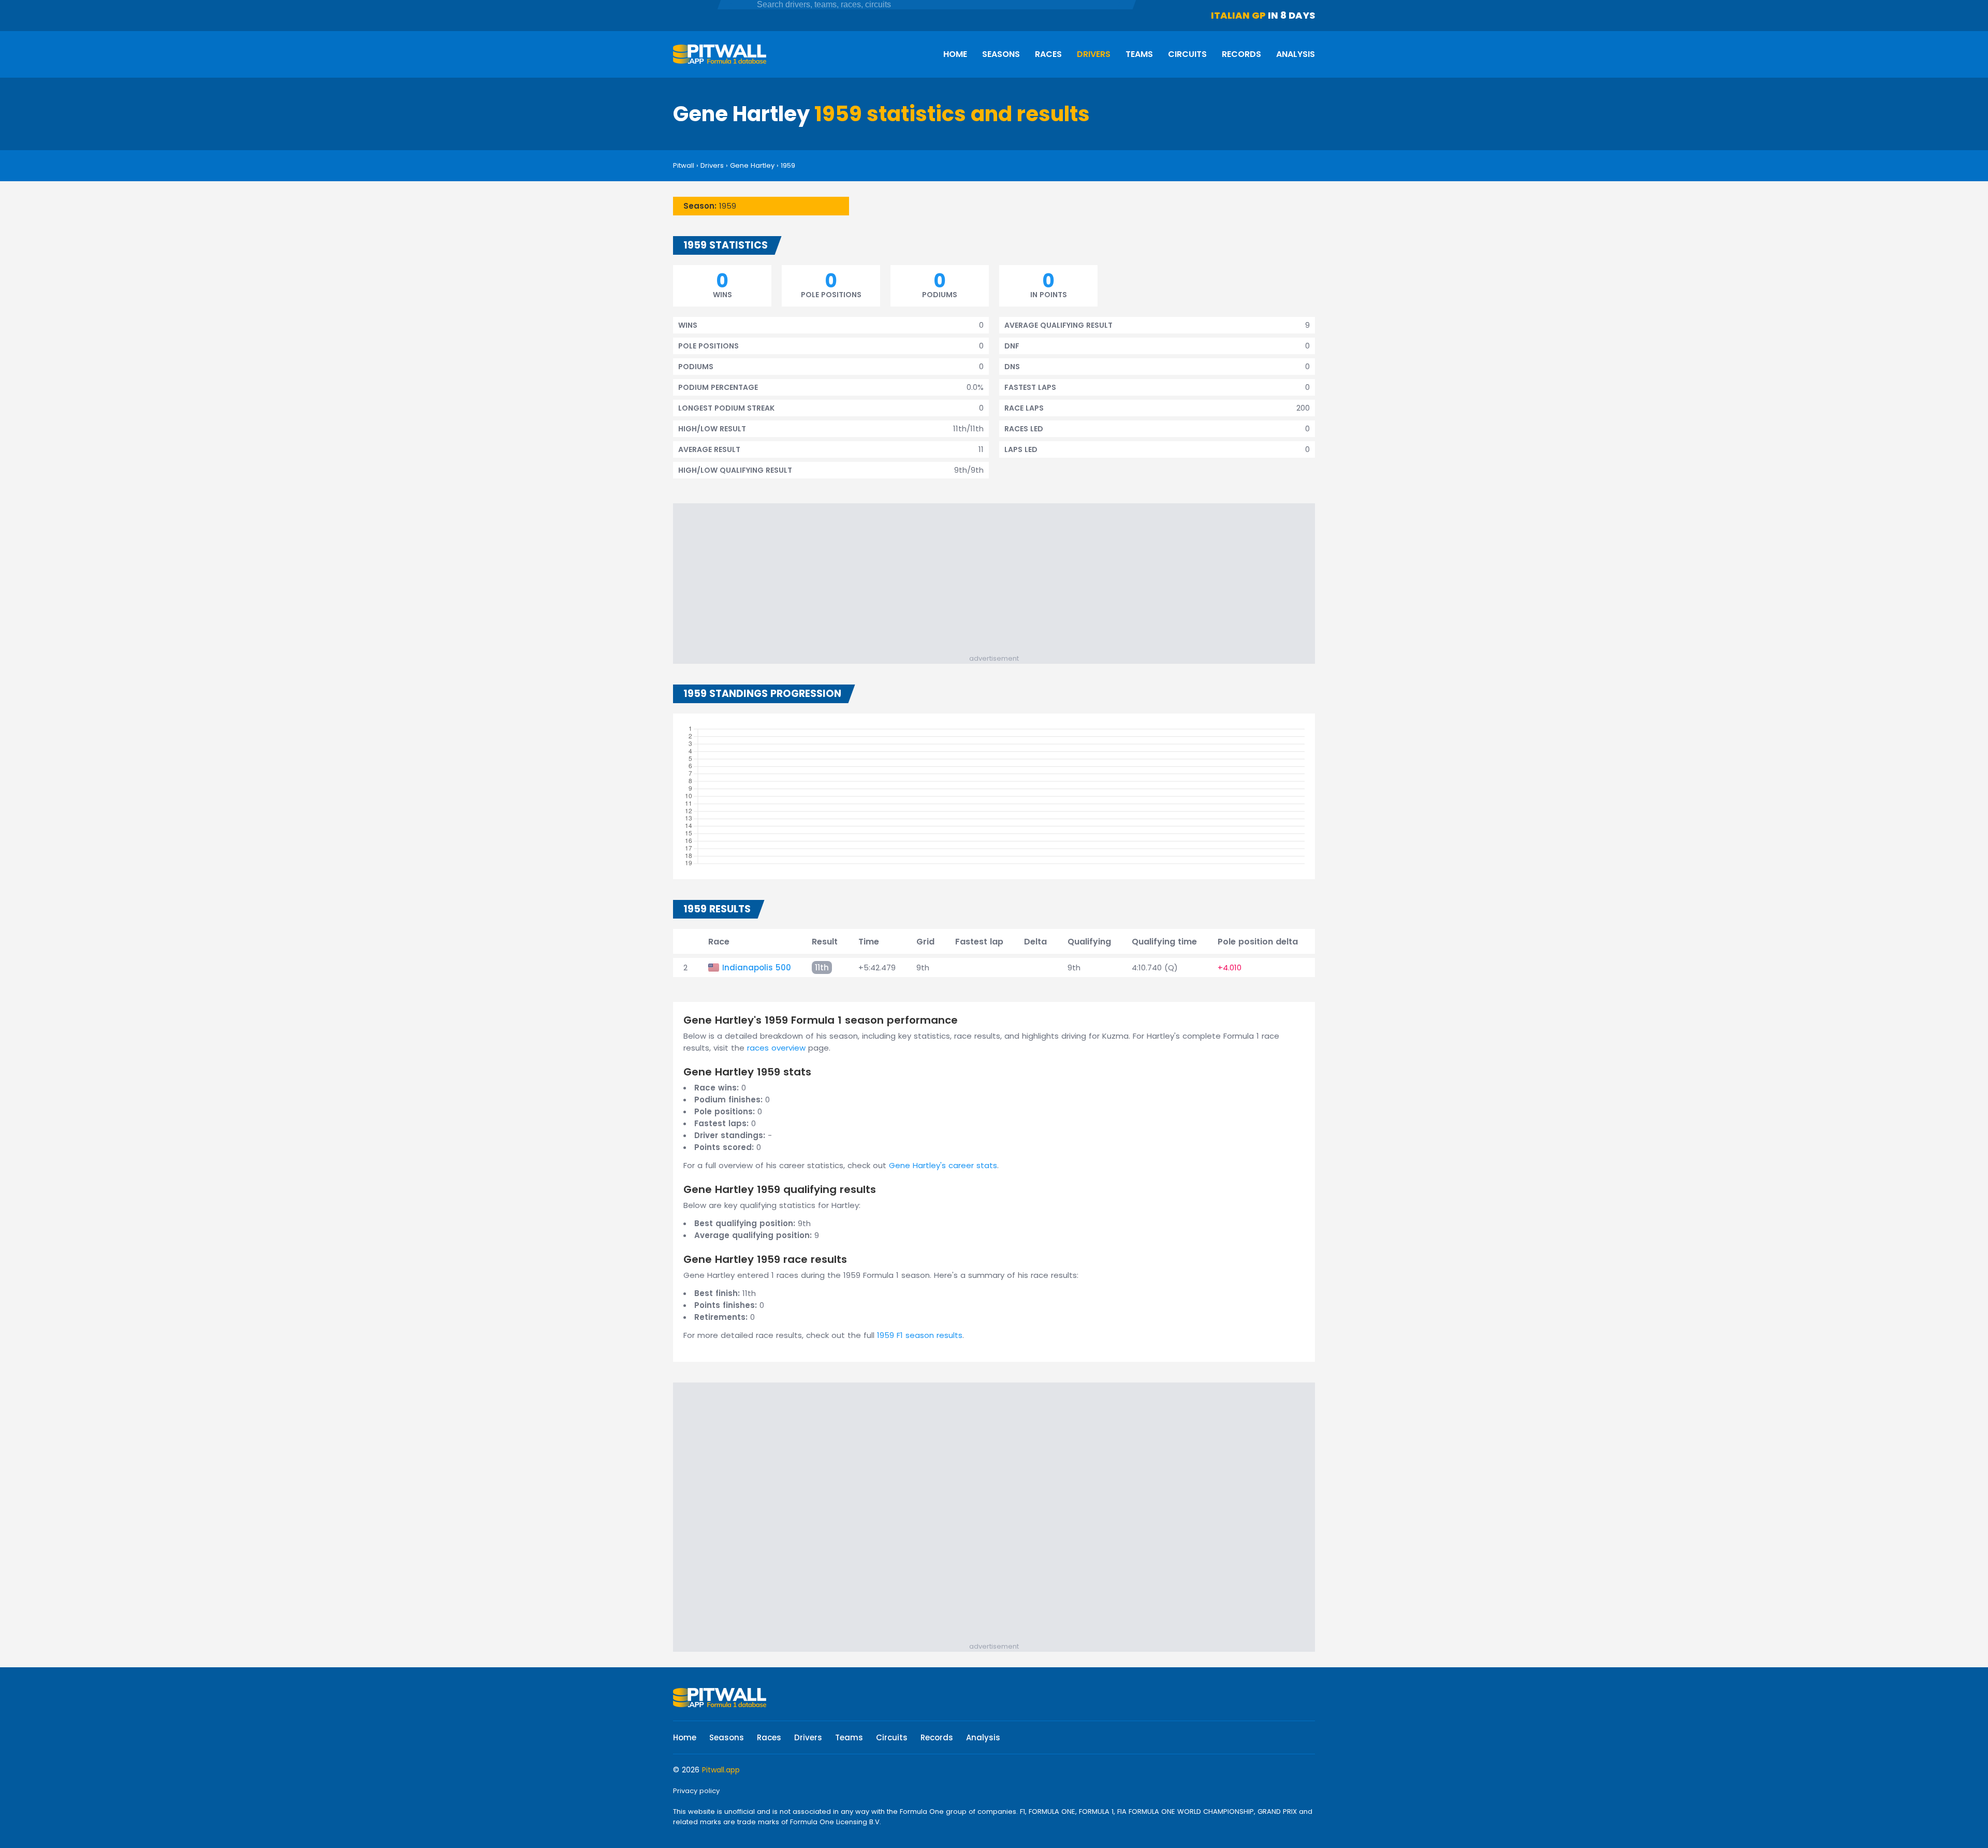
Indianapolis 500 (757, 967)
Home (955, 54)
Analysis (1296, 54)
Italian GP (1238, 15)
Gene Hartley (752, 165)
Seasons (1001, 54)
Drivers (1094, 54)
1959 (788, 165)
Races (1048, 54)
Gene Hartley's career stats (943, 1165)
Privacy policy (696, 1791)
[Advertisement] (999, 581)
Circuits (1187, 54)
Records (1241, 54)
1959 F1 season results (920, 1335)
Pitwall (684, 165)
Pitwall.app (721, 1770)
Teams (1139, 54)
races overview (776, 1048)
